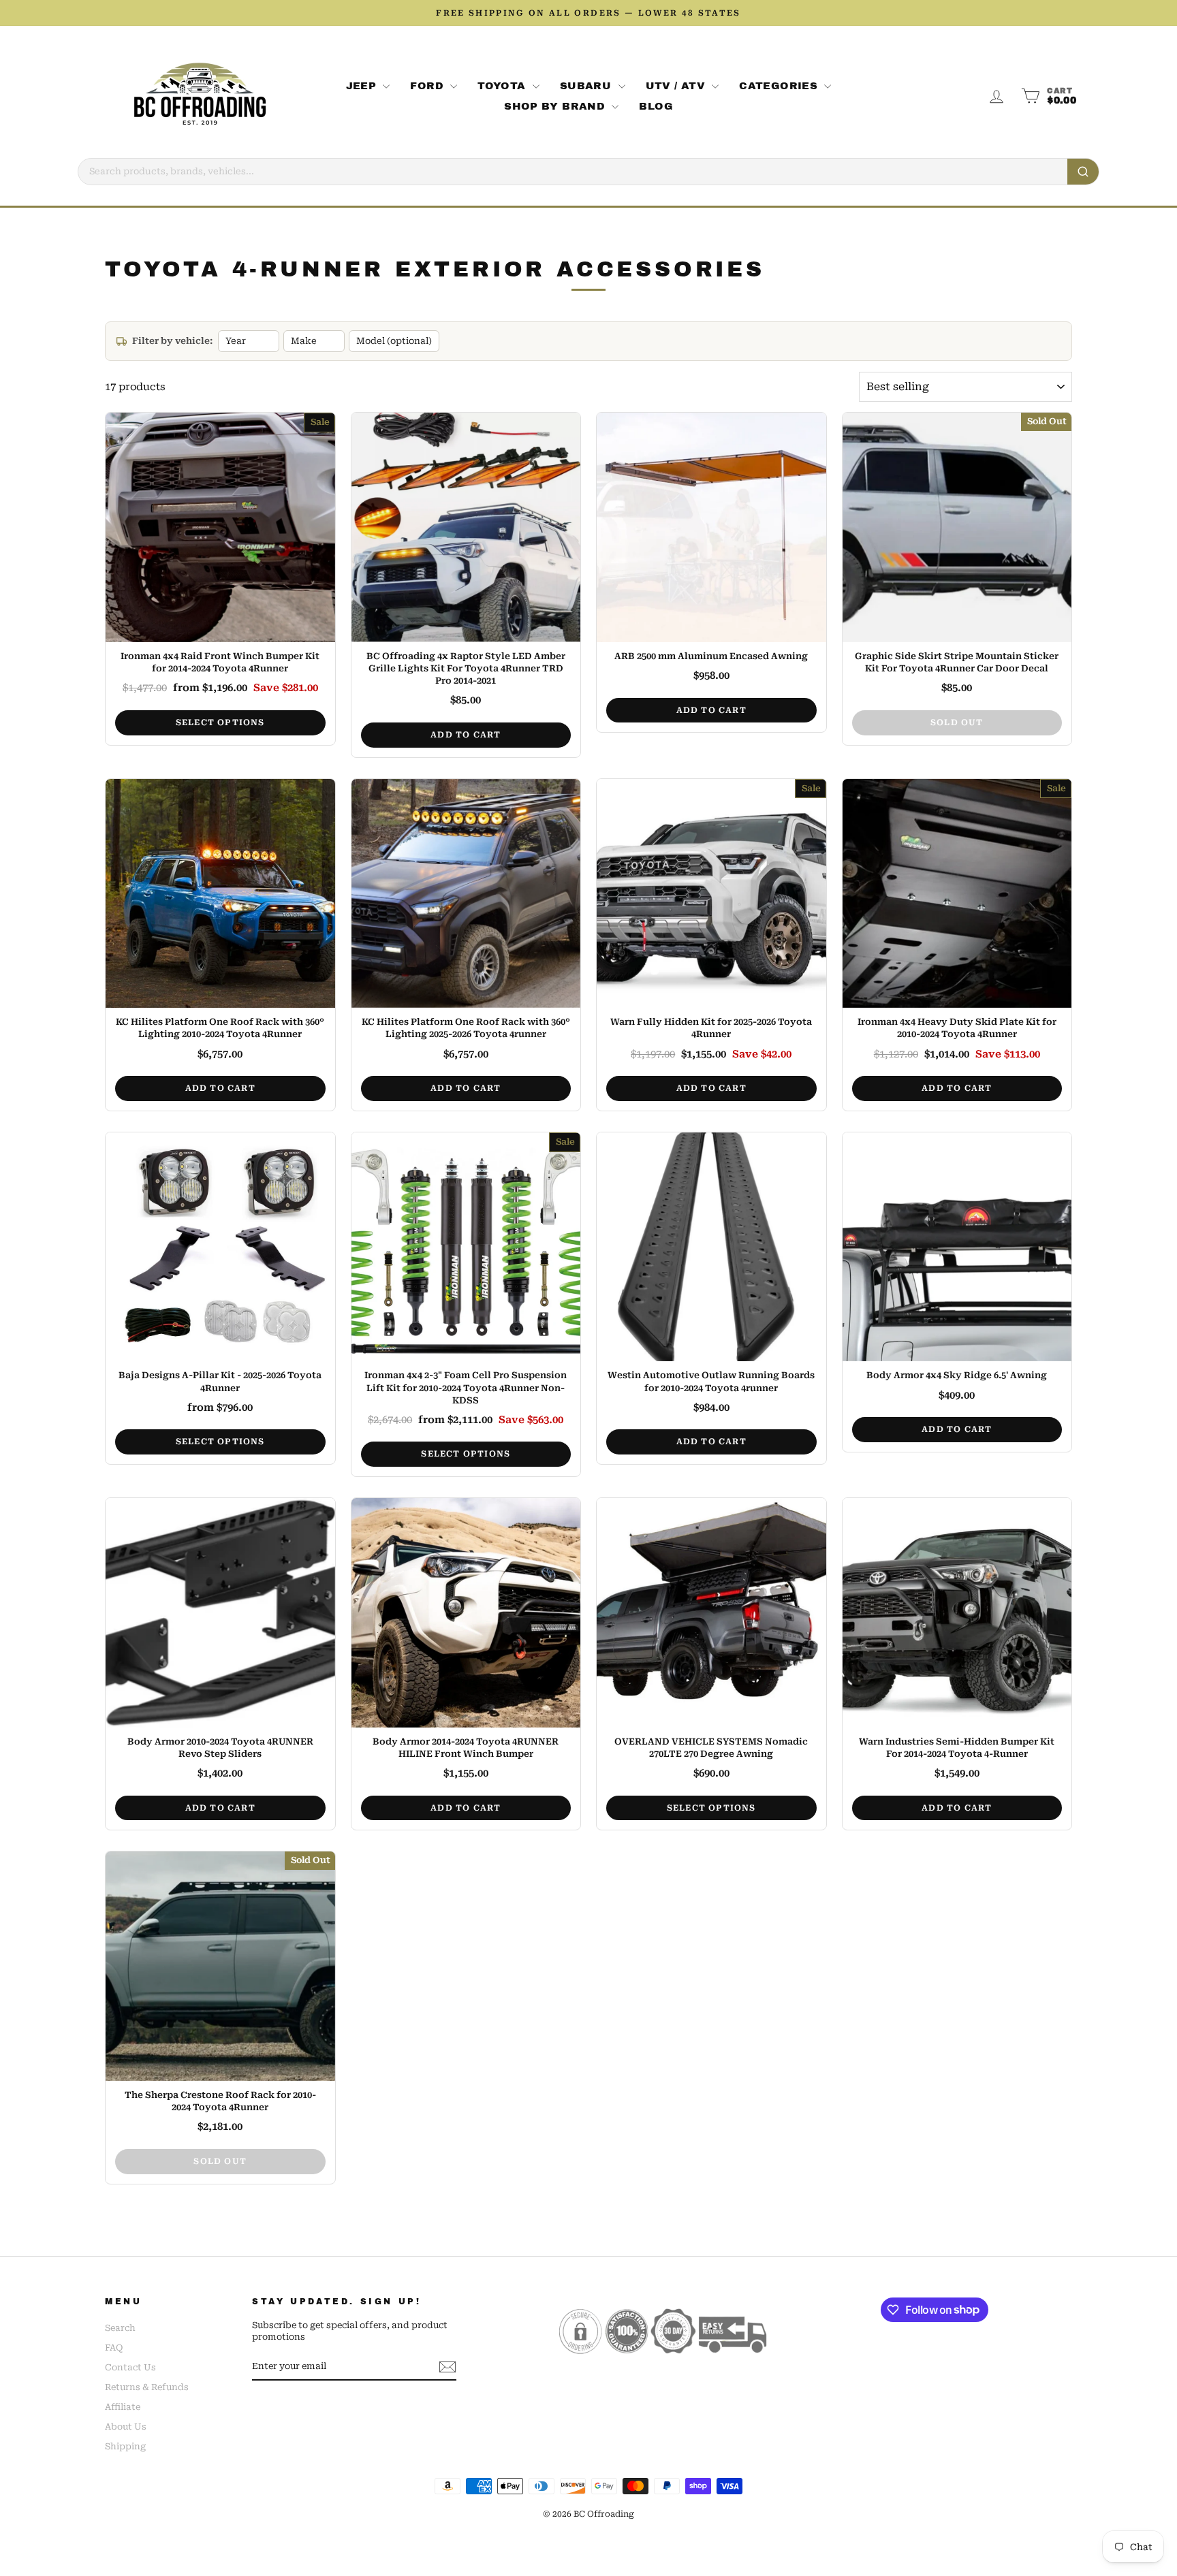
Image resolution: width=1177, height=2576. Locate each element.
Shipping (125, 2446)
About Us (126, 2427)
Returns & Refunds (147, 2387)
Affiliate (123, 2407)
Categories (780, 86)
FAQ (114, 2348)
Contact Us (130, 2367)
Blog (656, 106)
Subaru (587, 86)
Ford (428, 86)
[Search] (1083, 172)
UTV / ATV (677, 86)
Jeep (363, 86)
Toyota (503, 86)
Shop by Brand (556, 106)
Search (120, 2328)
